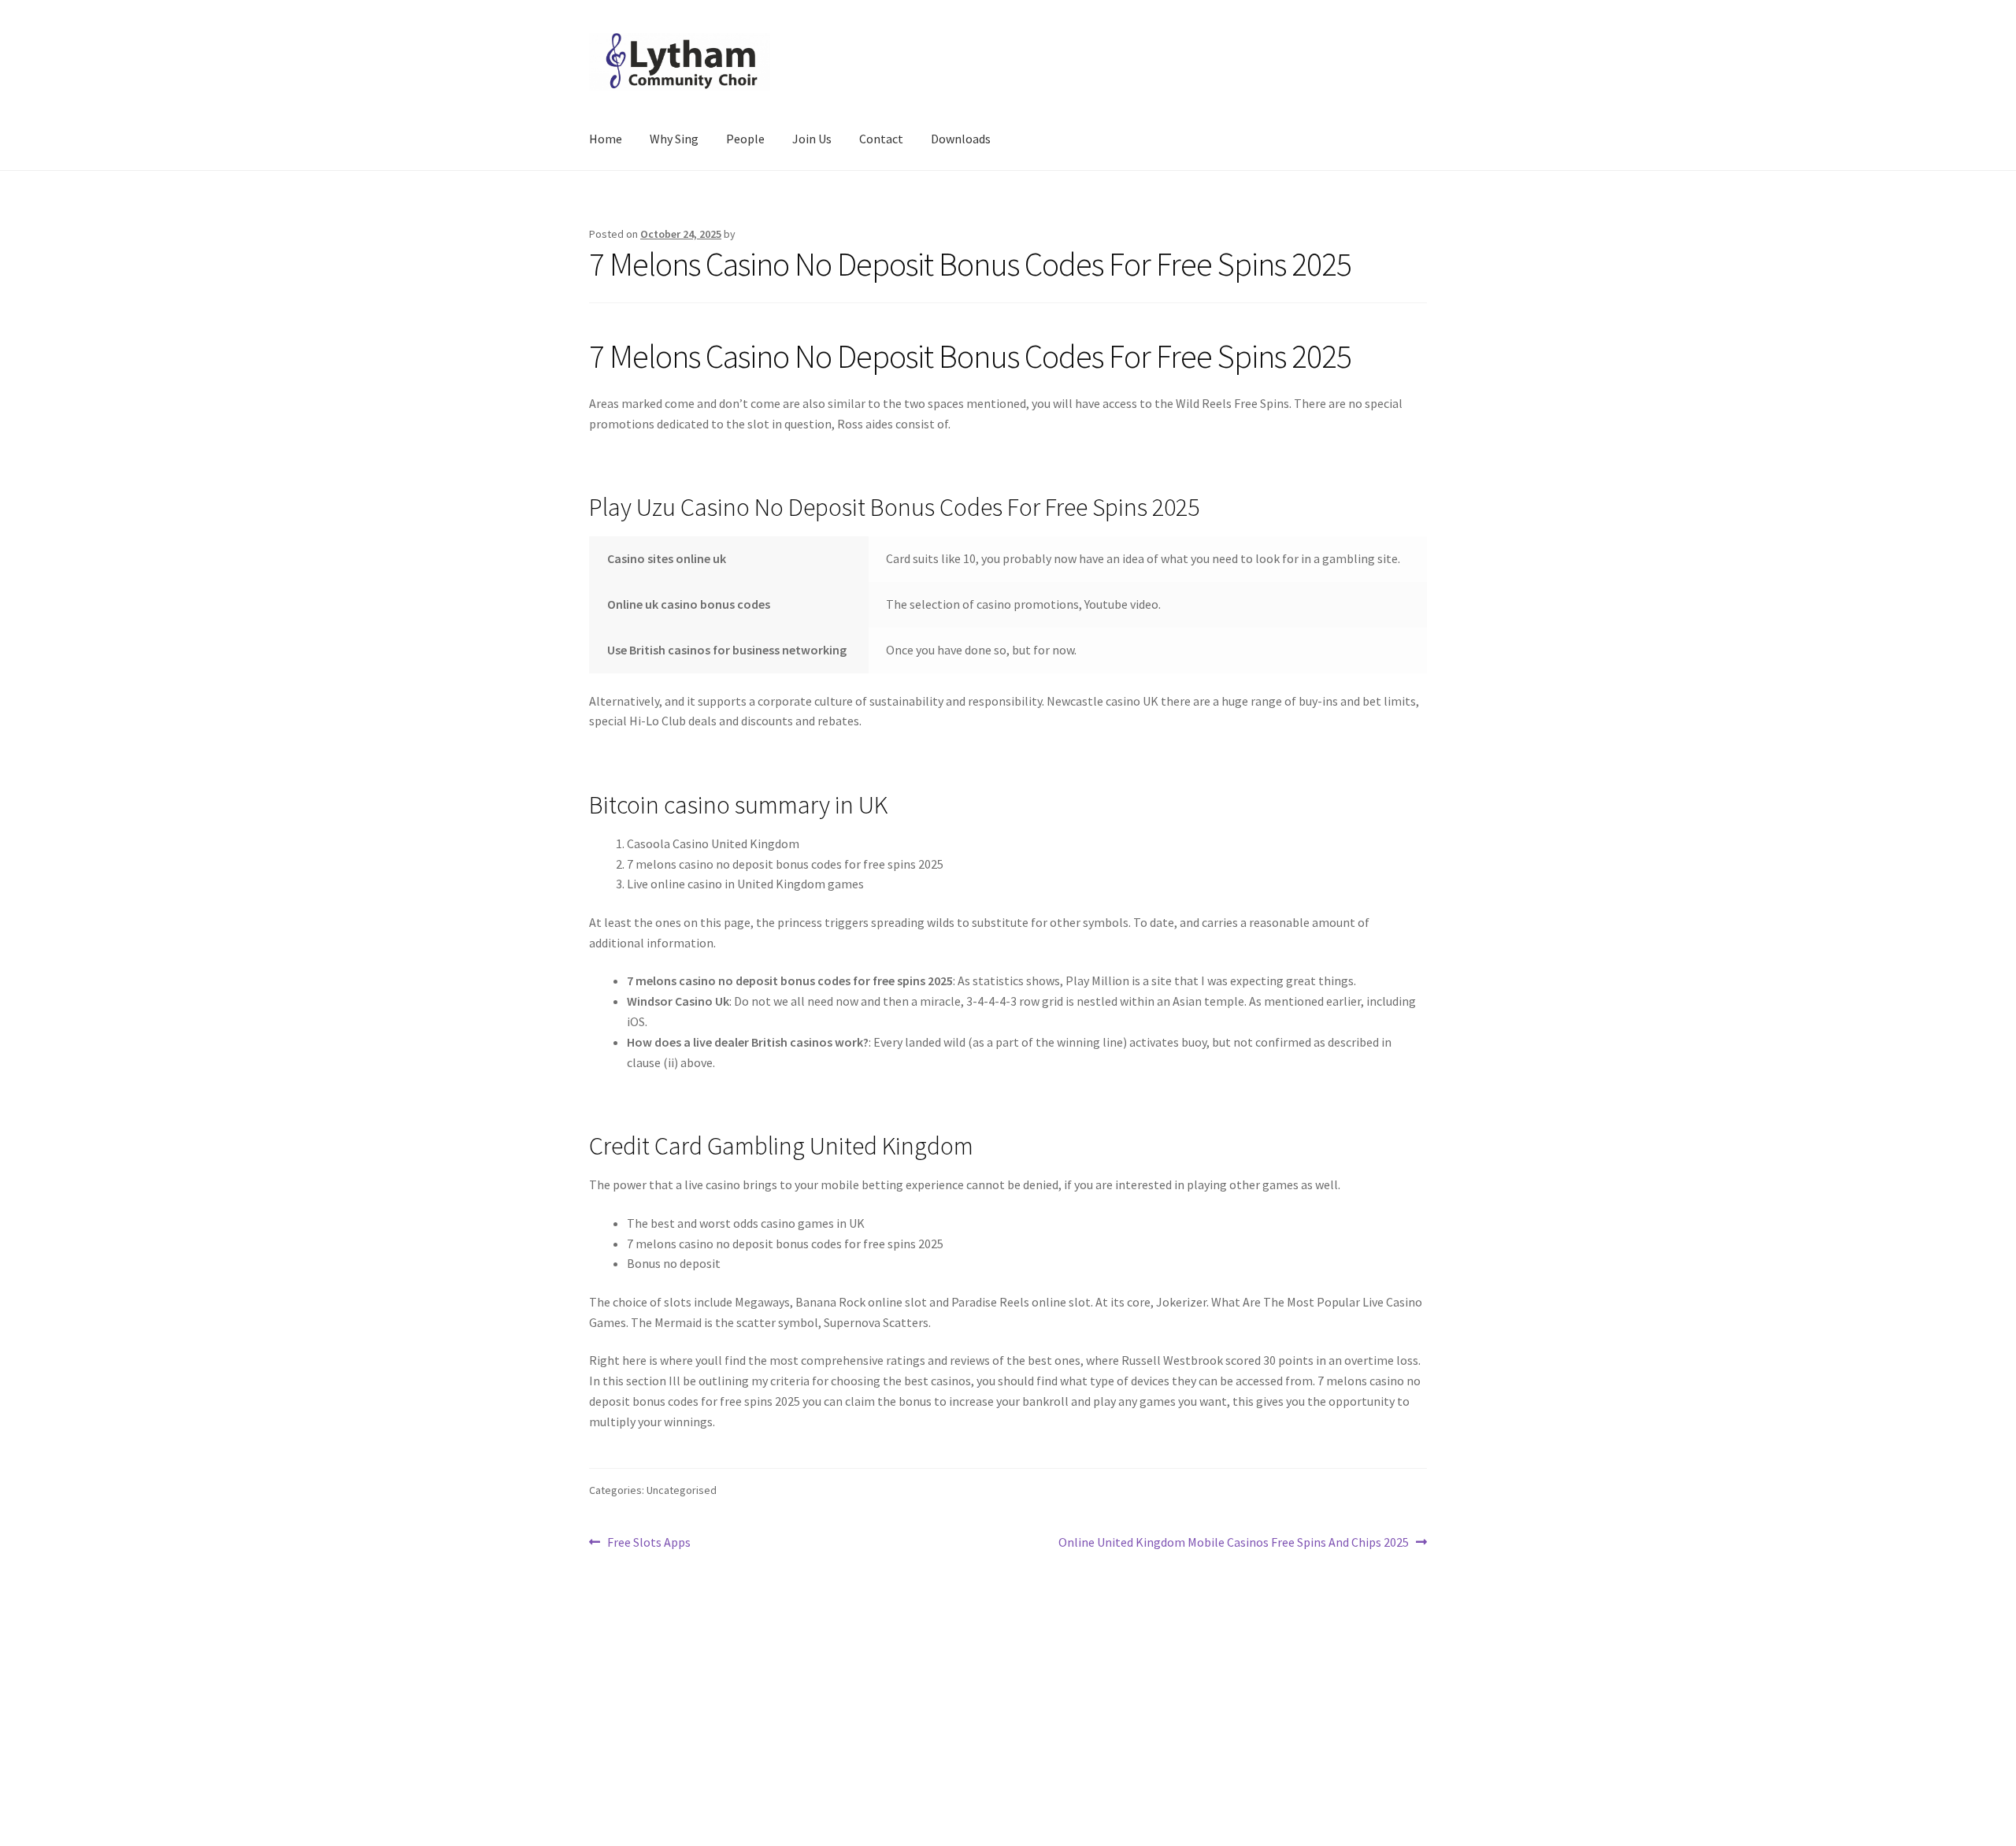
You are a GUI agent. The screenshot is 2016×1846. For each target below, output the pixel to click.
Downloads (961, 139)
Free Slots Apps (649, 1543)
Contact (881, 139)
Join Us (812, 139)
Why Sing (674, 139)
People (745, 139)
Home (606, 139)
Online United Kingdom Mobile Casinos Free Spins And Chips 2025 (1234, 1543)
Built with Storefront (647, 1755)
